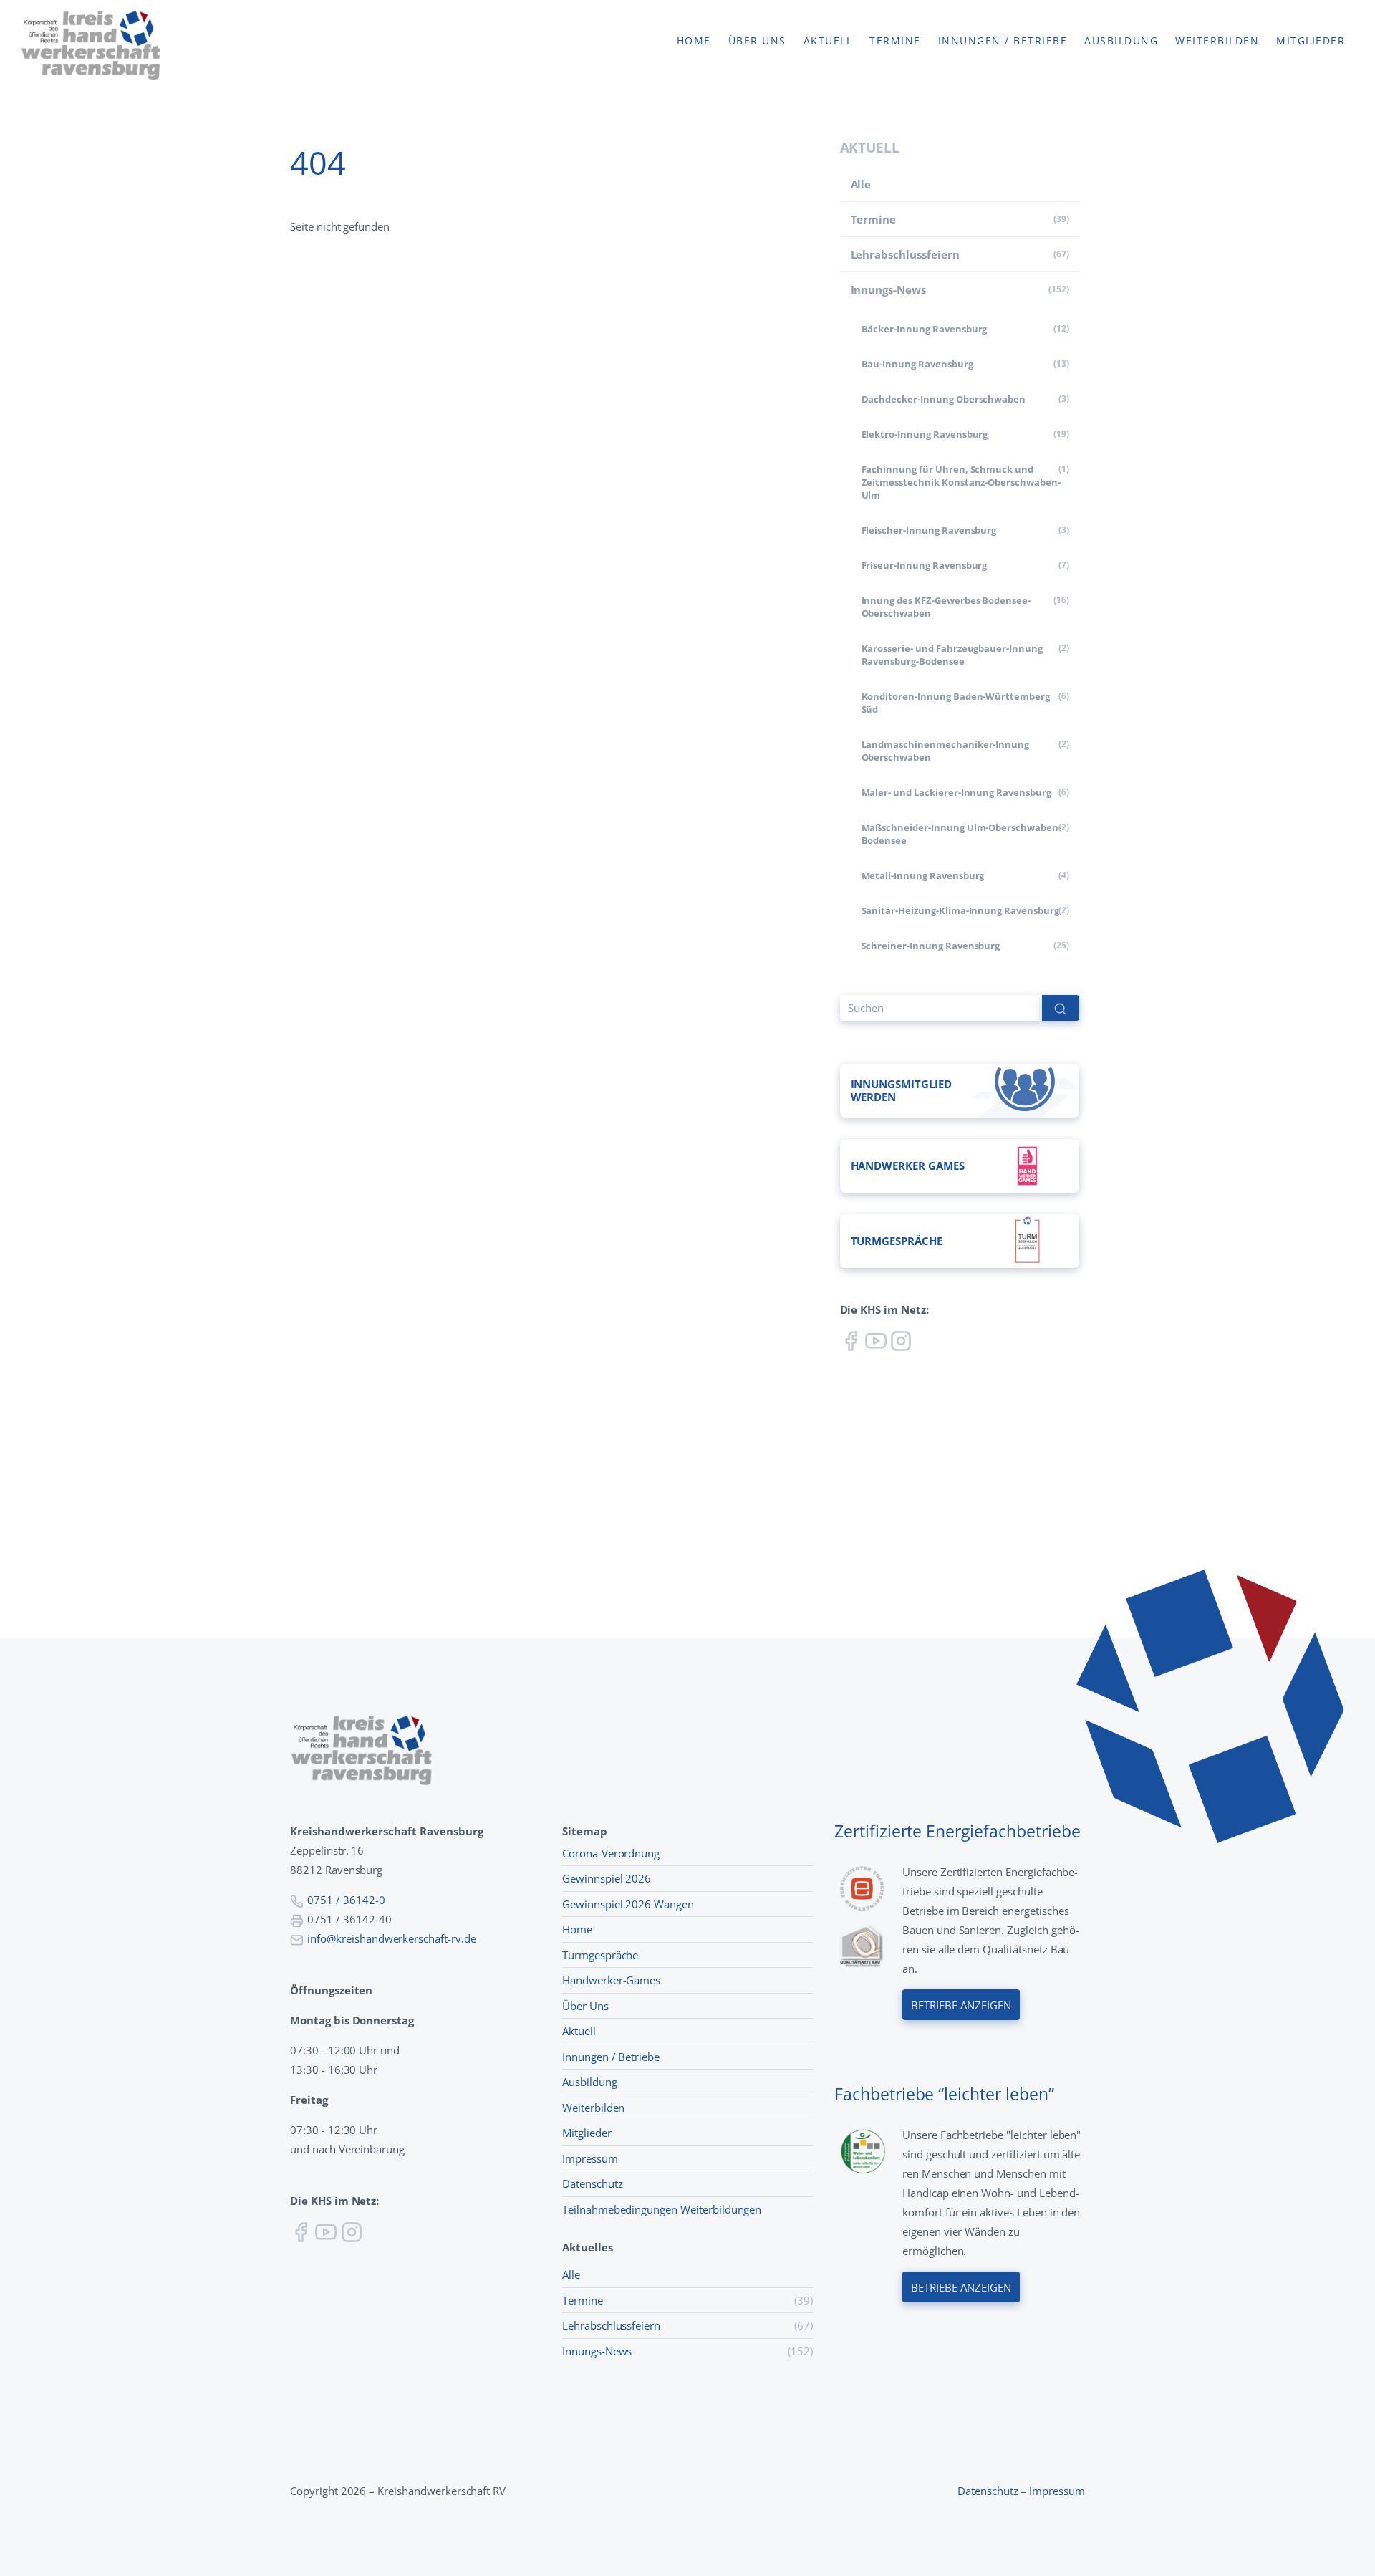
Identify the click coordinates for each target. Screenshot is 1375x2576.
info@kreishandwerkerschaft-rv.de (392, 1938)
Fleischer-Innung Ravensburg (929, 530)
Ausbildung (1121, 41)
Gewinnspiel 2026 (607, 1878)
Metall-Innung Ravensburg (923, 875)
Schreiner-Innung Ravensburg (931, 946)
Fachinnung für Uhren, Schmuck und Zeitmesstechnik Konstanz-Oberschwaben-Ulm (961, 482)
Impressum (590, 2158)
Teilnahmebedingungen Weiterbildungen (662, 2209)
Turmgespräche (600, 1955)
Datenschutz (593, 2183)
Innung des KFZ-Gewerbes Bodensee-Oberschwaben (946, 607)
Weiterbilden (1217, 41)
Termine (895, 41)
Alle (861, 184)
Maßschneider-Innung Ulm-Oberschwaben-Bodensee (961, 834)
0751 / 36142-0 (346, 1900)
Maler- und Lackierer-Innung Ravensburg (956, 792)
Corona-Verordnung (611, 1853)
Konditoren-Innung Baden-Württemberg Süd (956, 703)
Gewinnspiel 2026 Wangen (628, 1904)
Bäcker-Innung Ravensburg (925, 329)
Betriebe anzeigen (961, 2005)
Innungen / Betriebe (1003, 41)
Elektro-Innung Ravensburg (925, 434)
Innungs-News (888, 289)
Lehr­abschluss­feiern (905, 254)
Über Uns (585, 2006)
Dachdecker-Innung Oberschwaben (944, 399)
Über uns (757, 41)
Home (694, 41)
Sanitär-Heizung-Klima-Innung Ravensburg (960, 910)
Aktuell (828, 41)
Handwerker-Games (611, 1980)
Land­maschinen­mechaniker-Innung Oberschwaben (946, 751)
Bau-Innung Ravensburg (917, 364)
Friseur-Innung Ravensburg (925, 565)
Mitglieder (1311, 41)
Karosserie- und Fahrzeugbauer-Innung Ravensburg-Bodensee (952, 655)
